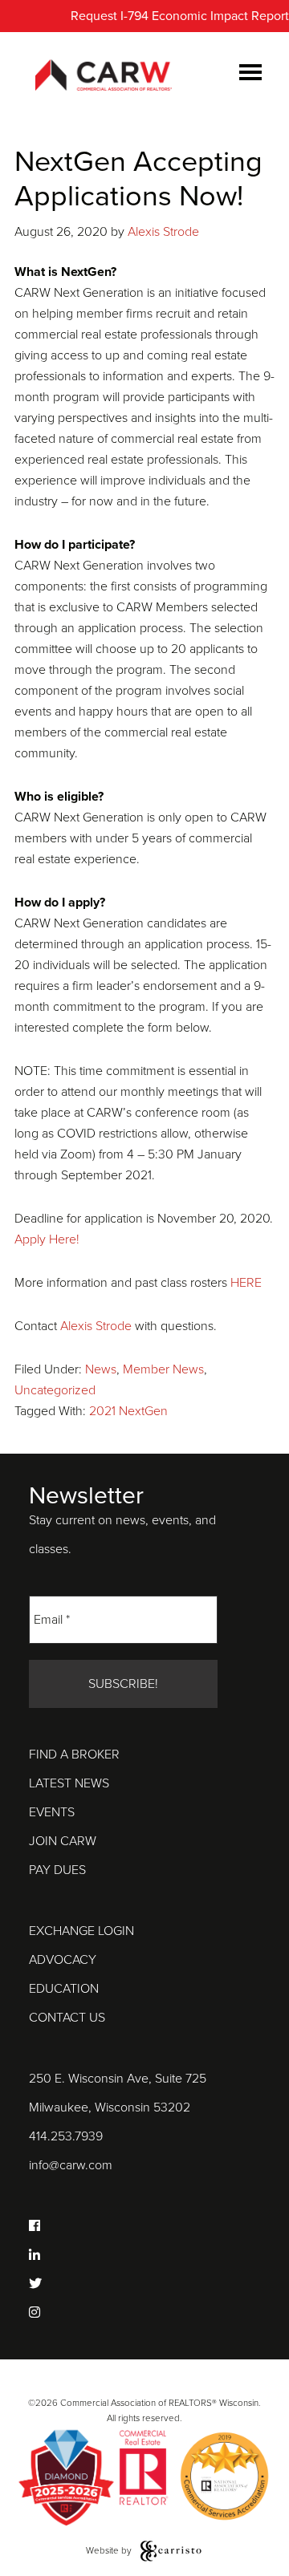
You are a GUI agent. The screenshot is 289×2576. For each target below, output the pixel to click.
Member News (163, 1369)
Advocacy (63, 1960)
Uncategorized (55, 1390)
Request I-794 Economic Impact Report (180, 16)
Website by (110, 2550)
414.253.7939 (66, 2136)
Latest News (69, 1783)
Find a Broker (74, 1755)
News (101, 1369)
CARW (104, 76)
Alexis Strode (96, 1326)
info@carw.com (71, 2165)
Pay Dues (57, 1870)
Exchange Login (81, 1931)
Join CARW (63, 1841)
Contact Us (67, 2018)
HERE (246, 1283)
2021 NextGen (128, 1411)
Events (52, 1812)
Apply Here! (47, 1239)
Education (64, 1989)
